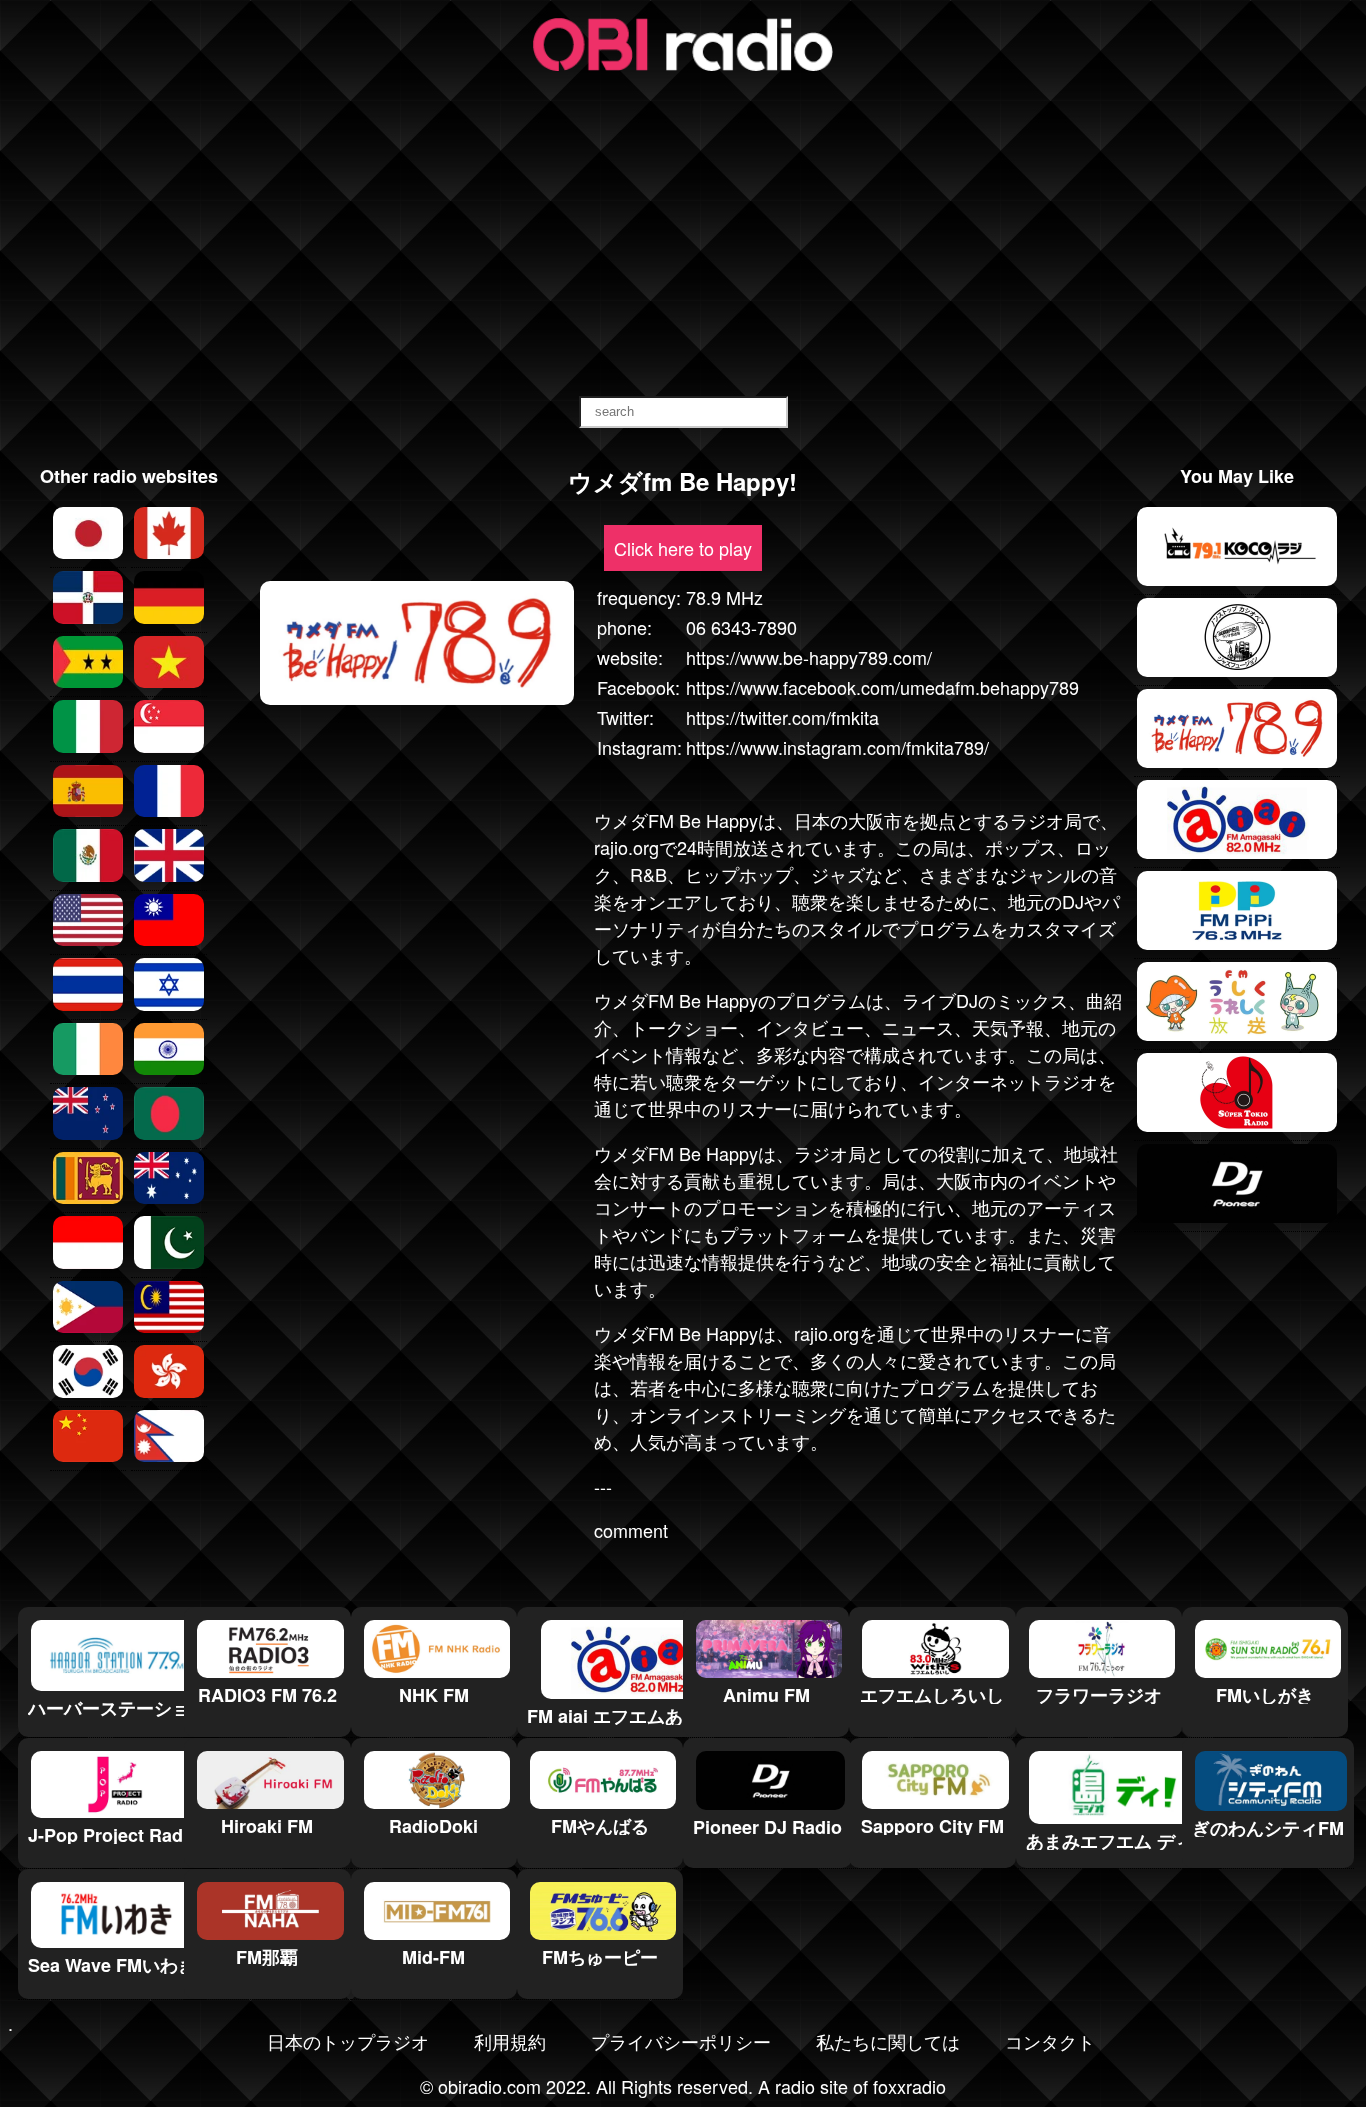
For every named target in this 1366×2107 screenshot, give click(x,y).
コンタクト (1050, 2041)
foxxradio (909, 2086)
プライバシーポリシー (681, 2041)
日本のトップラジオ (348, 2041)
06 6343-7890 (741, 627)
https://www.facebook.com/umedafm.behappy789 (882, 687)
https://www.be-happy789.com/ (809, 657)
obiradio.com (489, 2086)
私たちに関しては (888, 2041)
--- (603, 1486)
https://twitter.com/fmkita (782, 717)
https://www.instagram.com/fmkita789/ (837, 747)
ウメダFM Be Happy (676, 820)
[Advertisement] (683, 236)
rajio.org (626, 847)
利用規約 (510, 2041)
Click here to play (683, 548)
